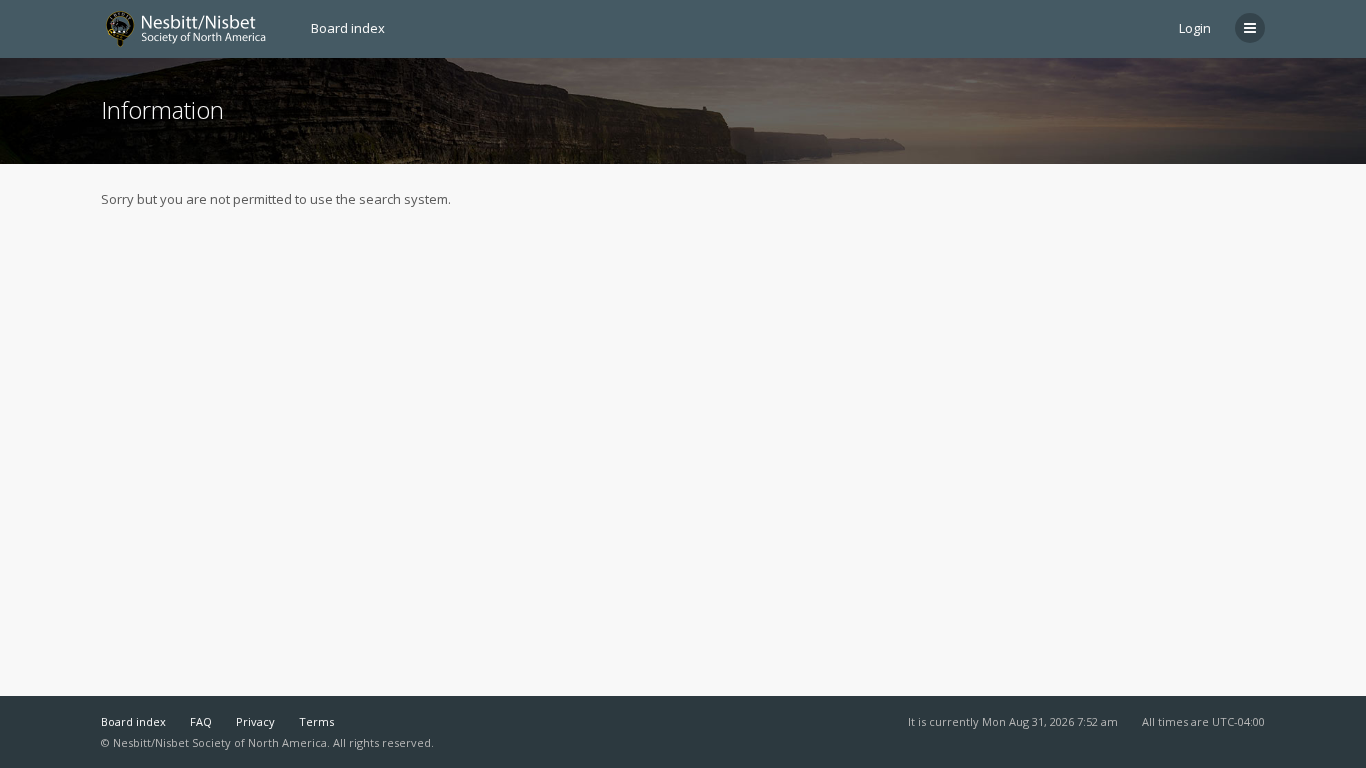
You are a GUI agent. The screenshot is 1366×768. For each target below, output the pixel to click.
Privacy (255, 721)
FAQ (201, 721)
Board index (133, 721)
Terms (316, 721)
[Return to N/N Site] (194, 29)
